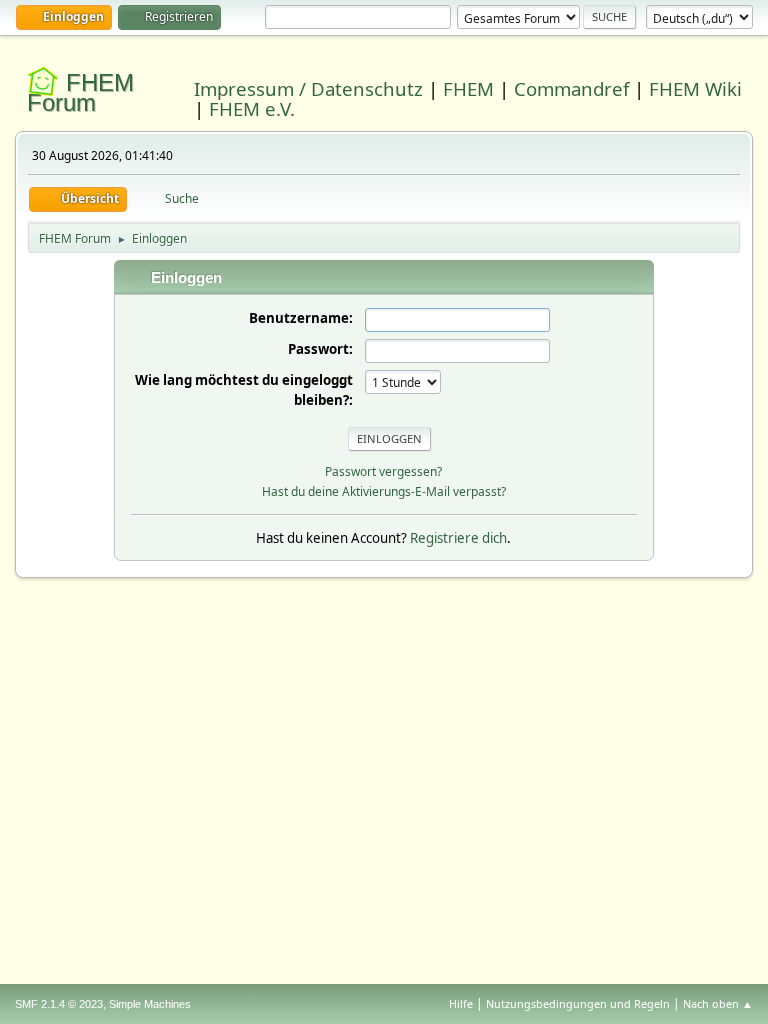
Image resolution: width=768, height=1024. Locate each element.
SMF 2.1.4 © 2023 (59, 1004)
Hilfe (461, 1003)
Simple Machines (150, 1004)
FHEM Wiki (695, 88)
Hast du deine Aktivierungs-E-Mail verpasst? (384, 491)
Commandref (571, 88)
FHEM (468, 88)
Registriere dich (458, 538)
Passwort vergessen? (383, 471)
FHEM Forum (80, 92)
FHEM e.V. (252, 108)
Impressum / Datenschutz (308, 88)
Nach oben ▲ (718, 1003)
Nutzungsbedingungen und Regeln (578, 1003)
